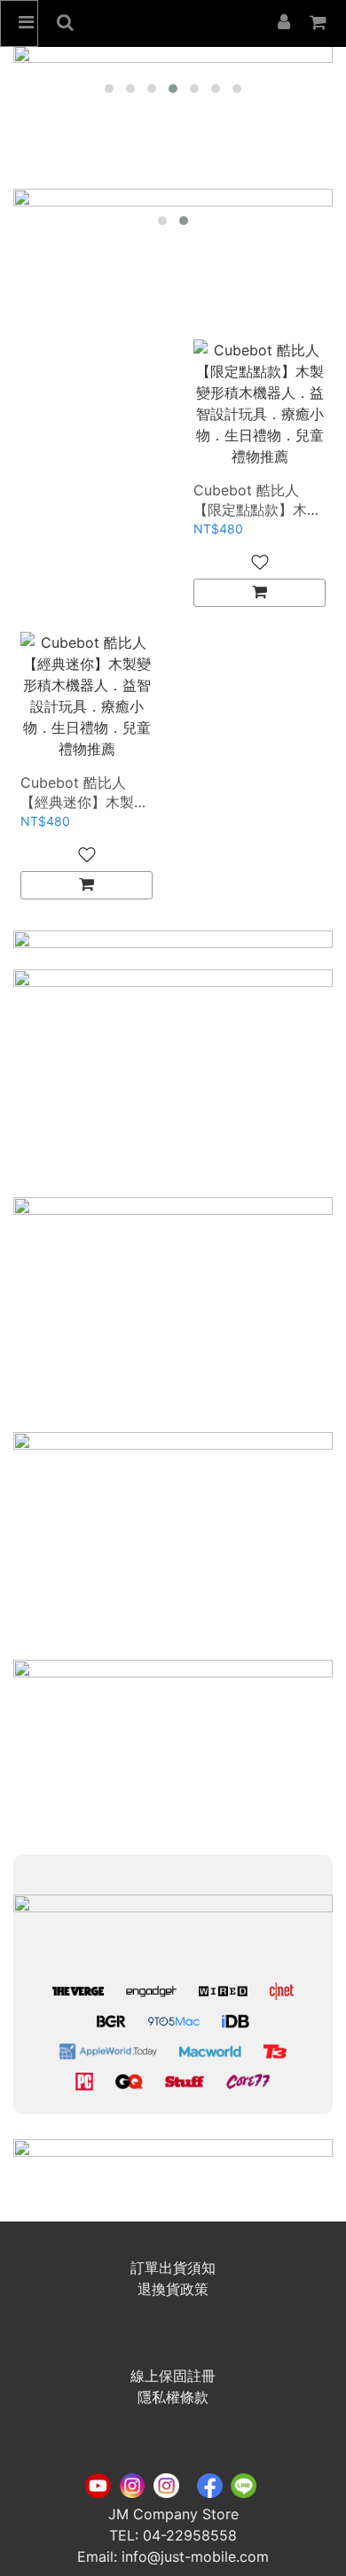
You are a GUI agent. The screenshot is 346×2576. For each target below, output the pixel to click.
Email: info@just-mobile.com (173, 2557)
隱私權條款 (173, 2397)
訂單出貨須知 (173, 2268)
